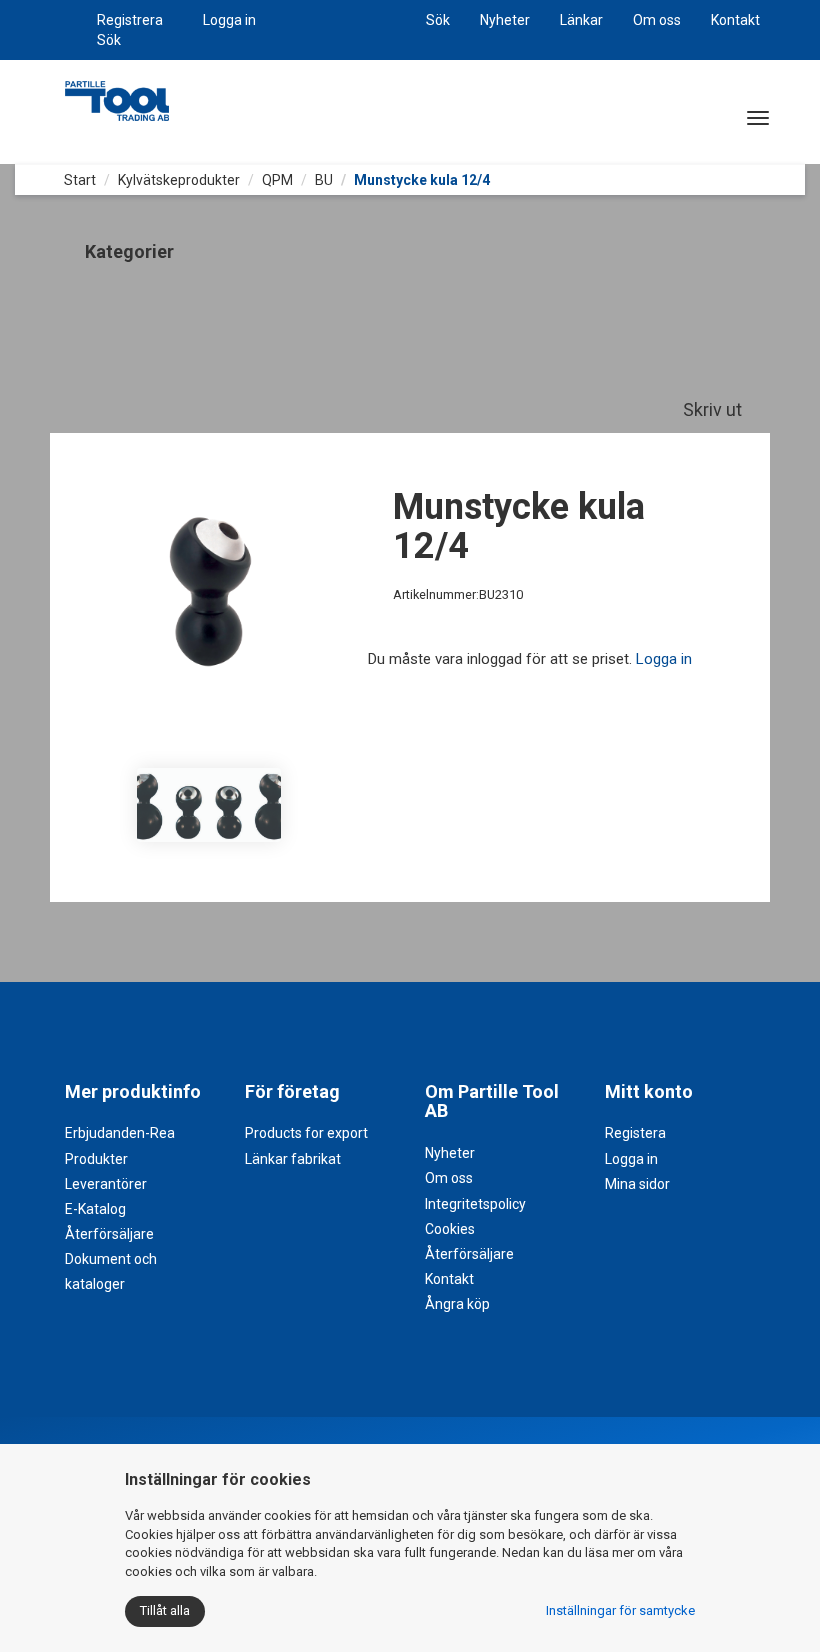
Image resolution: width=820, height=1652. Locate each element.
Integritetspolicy (475, 1204)
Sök (109, 40)
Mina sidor (637, 1184)
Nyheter (505, 20)
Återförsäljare (109, 1234)
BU (324, 180)
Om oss (657, 20)
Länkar (581, 20)
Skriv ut (714, 409)
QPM (277, 180)
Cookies (450, 1229)
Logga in (229, 20)
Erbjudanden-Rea (120, 1133)
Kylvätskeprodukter (179, 180)
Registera (635, 1133)
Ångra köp (457, 1304)
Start (78, 180)
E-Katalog (95, 1209)
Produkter (96, 1159)
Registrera (130, 20)
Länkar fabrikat (293, 1159)
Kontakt (735, 20)
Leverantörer (106, 1184)
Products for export (306, 1133)
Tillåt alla (165, 1610)
